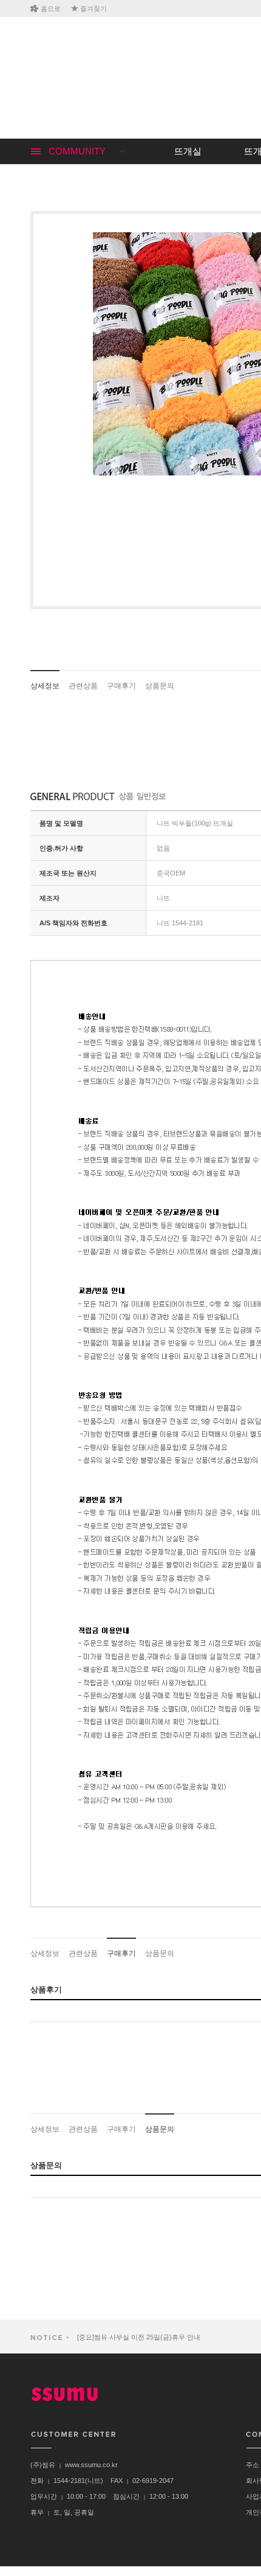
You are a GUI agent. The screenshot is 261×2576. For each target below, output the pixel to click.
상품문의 (160, 686)
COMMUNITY (77, 151)
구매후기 (121, 686)
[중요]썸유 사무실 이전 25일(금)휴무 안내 (138, 2337)
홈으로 (51, 9)
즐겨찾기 (93, 9)
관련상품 (83, 686)
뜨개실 (188, 151)
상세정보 (45, 686)
